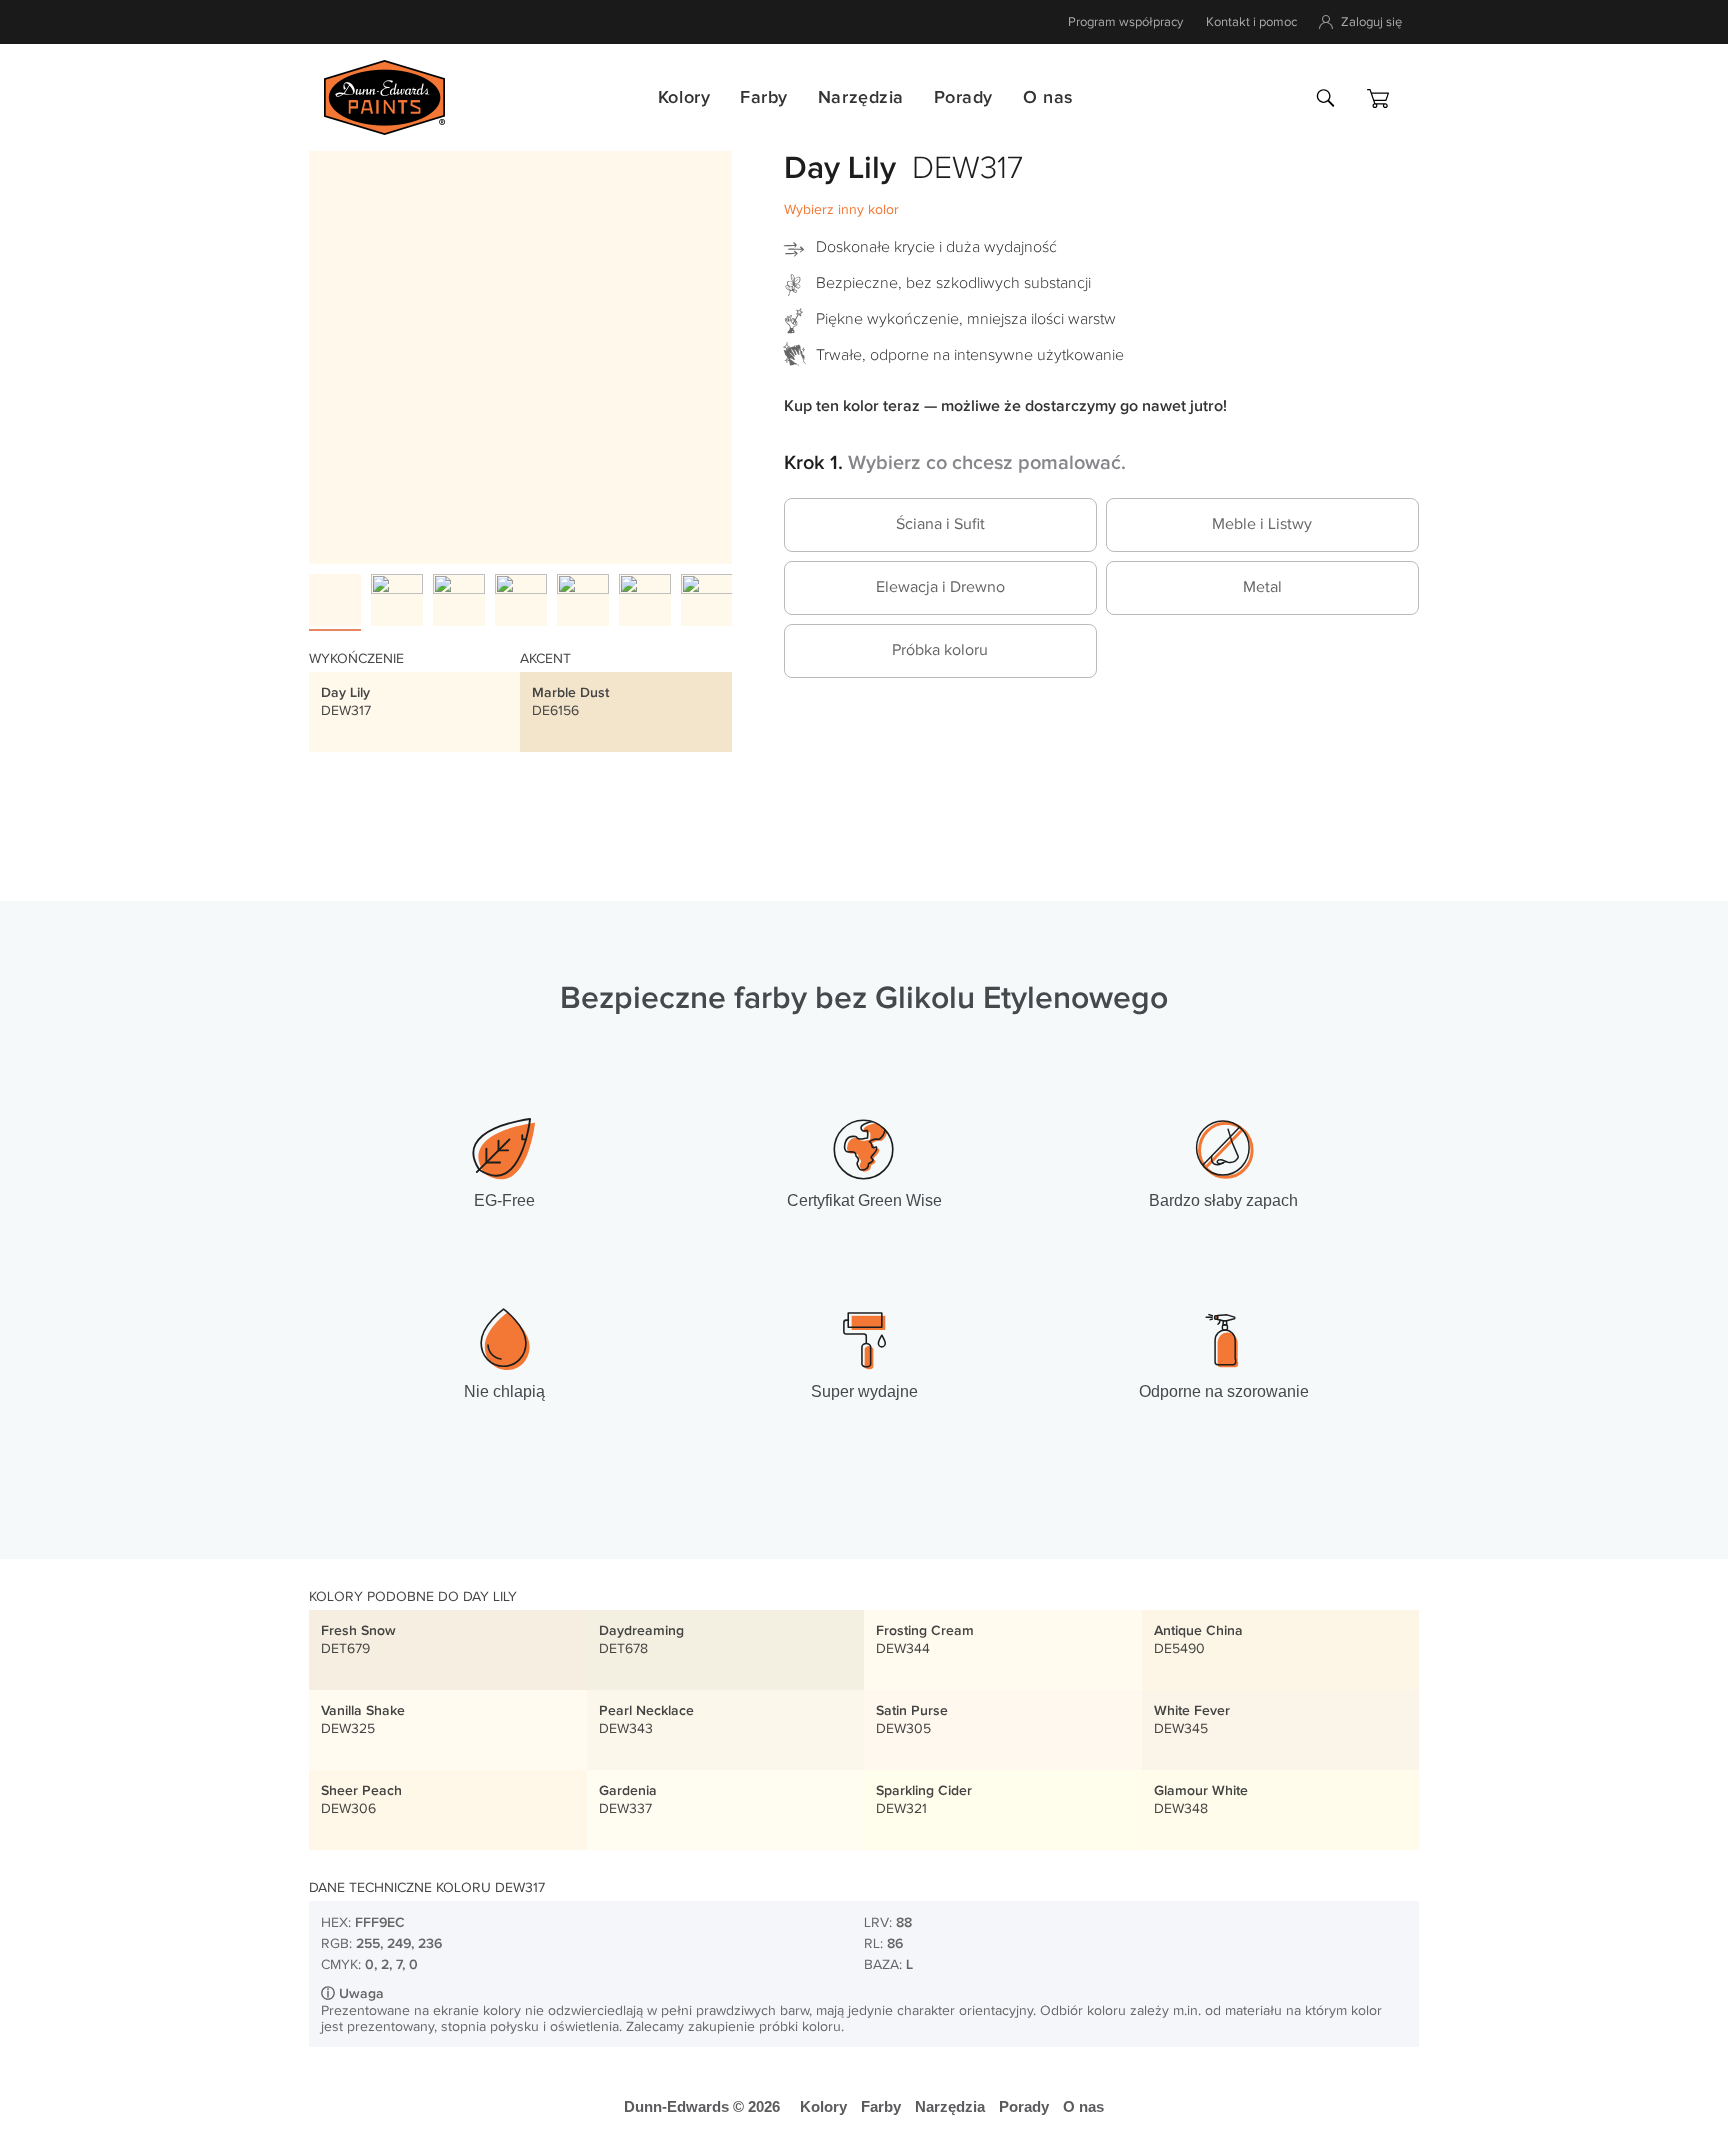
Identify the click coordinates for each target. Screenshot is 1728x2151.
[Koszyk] (1378, 98)
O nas (1048, 97)
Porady (963, 97)
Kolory (684, 97)
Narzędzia (861, 97)
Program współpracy (1125, 22)
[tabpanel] (520, 352)
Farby (764, 97)
